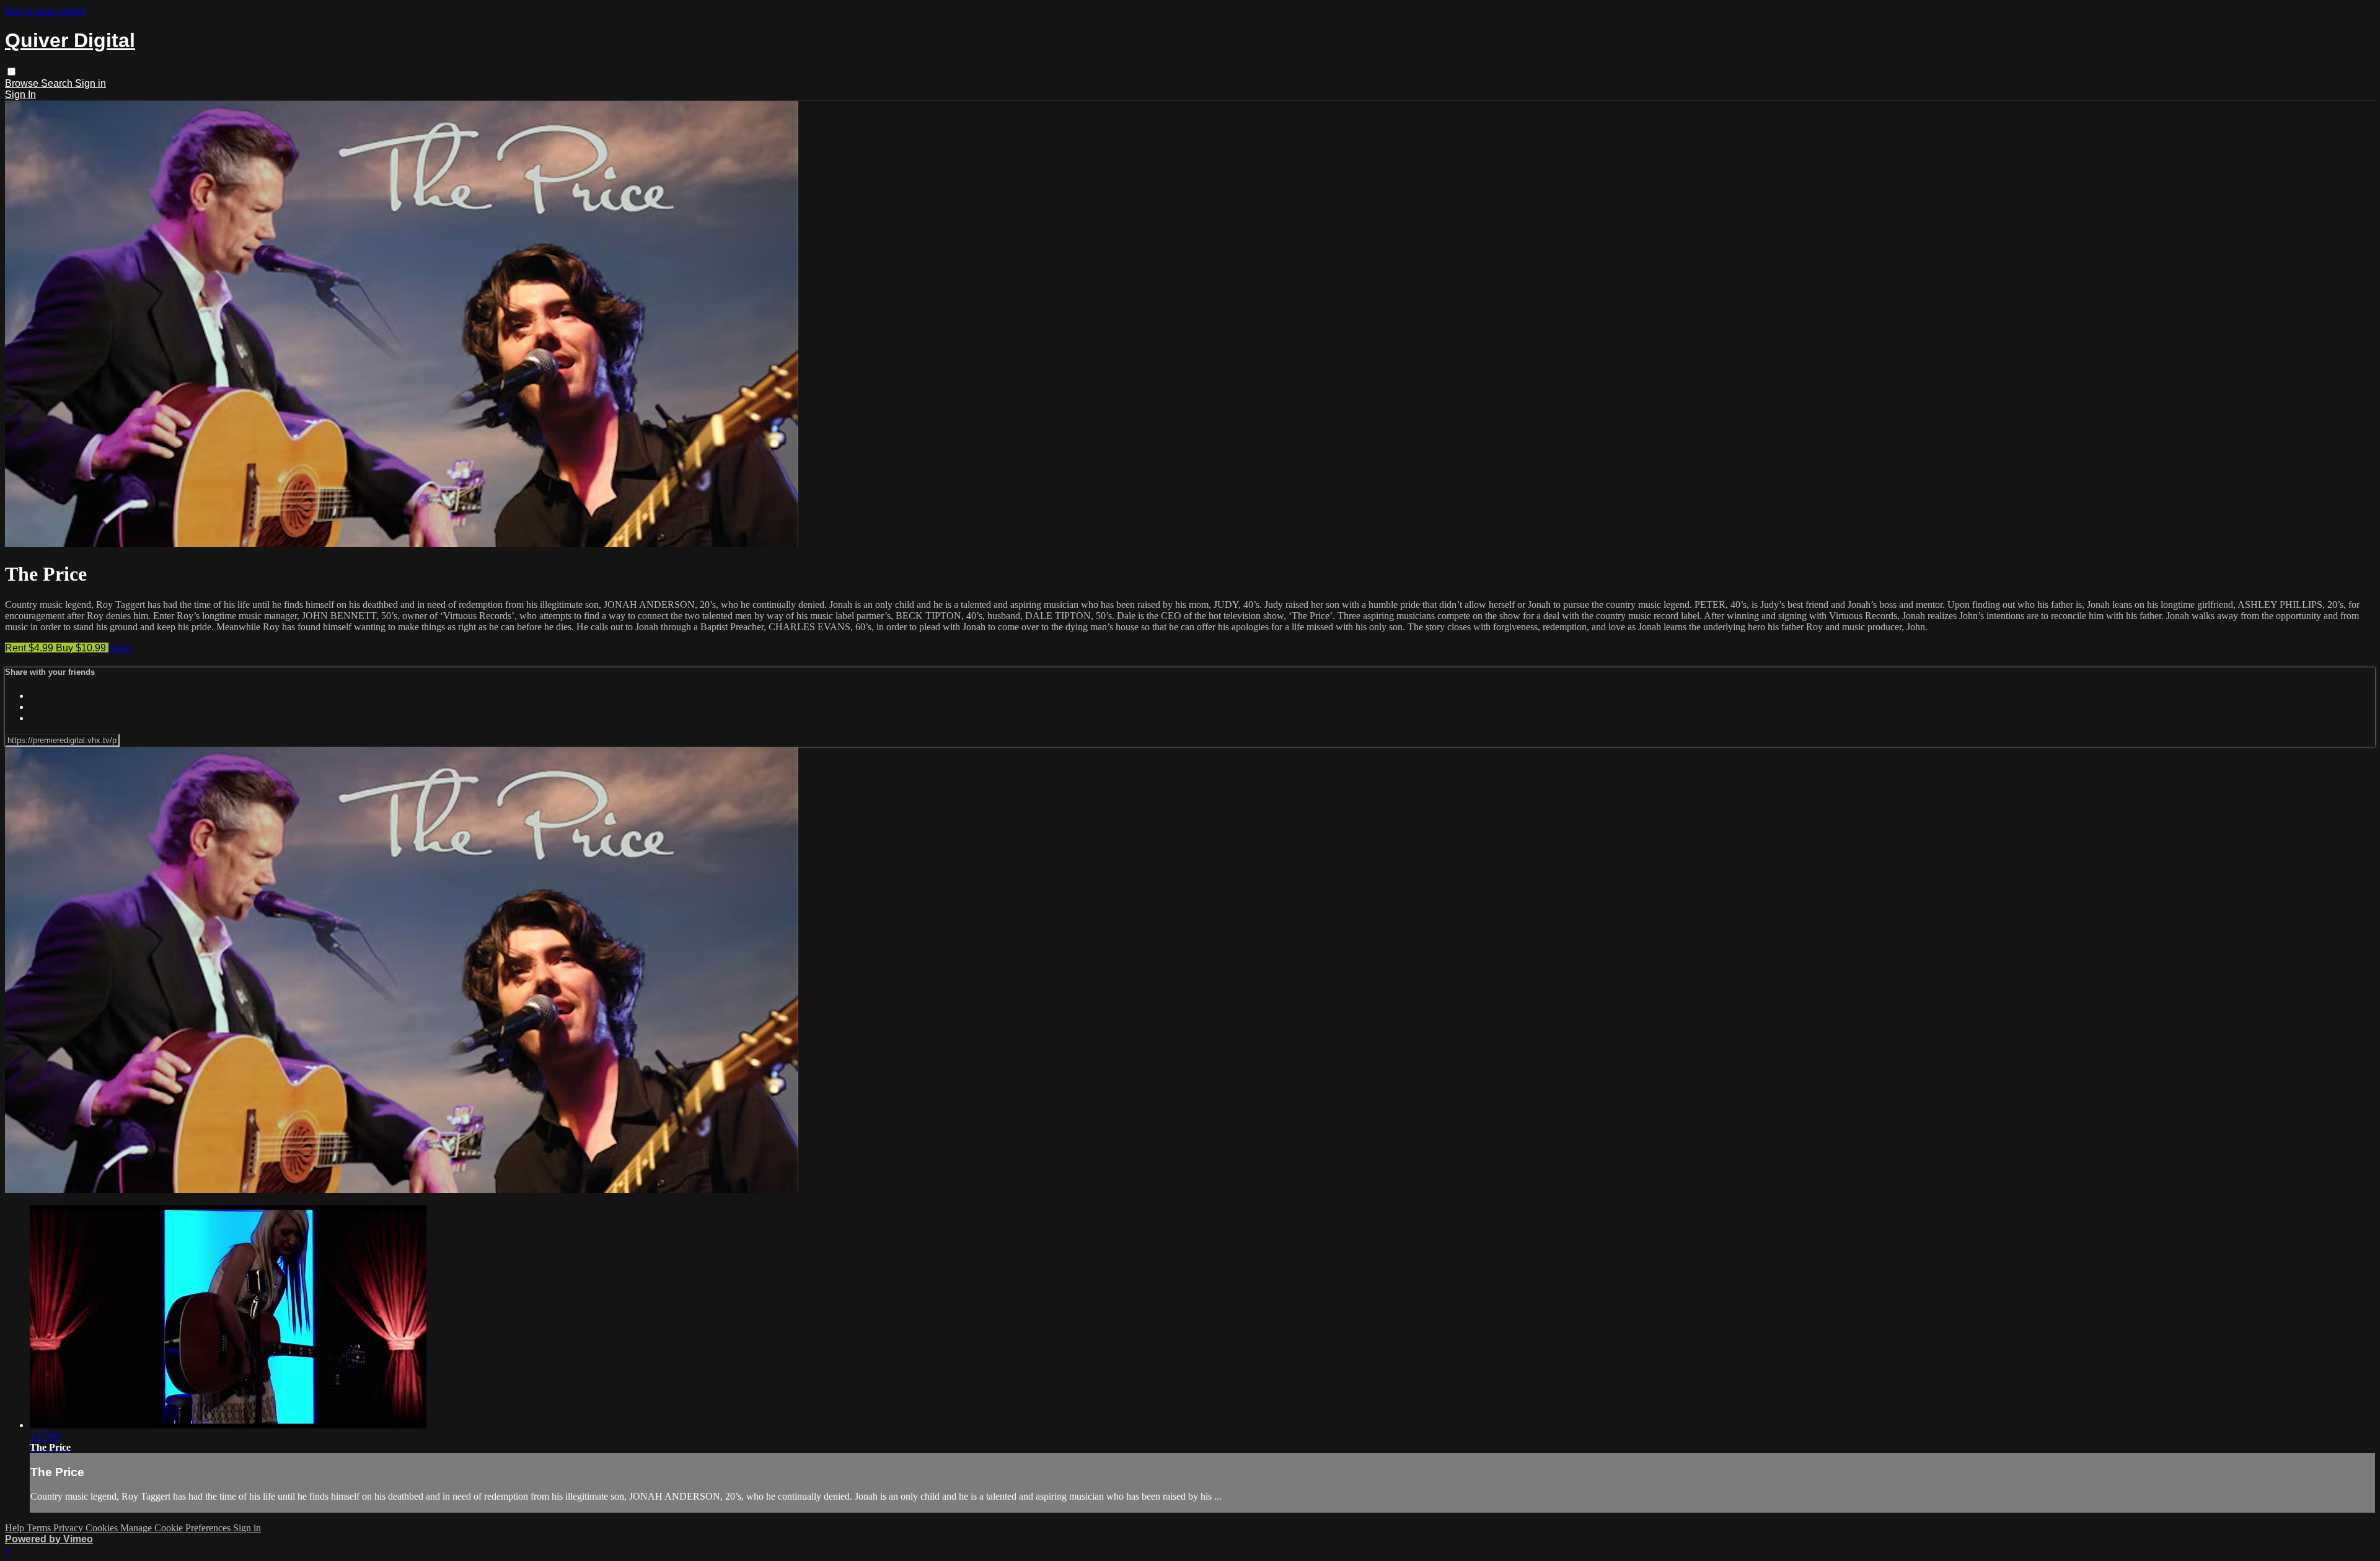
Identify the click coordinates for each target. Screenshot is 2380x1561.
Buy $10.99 (82, 648)
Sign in (90, 83)
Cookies (103, 1528)
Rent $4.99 (30, 648)
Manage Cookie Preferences (177, 1528)
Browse (23, 83)
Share (120, 648)
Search (58, 83)
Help (16, 1528)
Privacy (69, 1528)
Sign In (20, 95)
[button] (11, 72)
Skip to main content (45, 10)
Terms (40, 1528)
